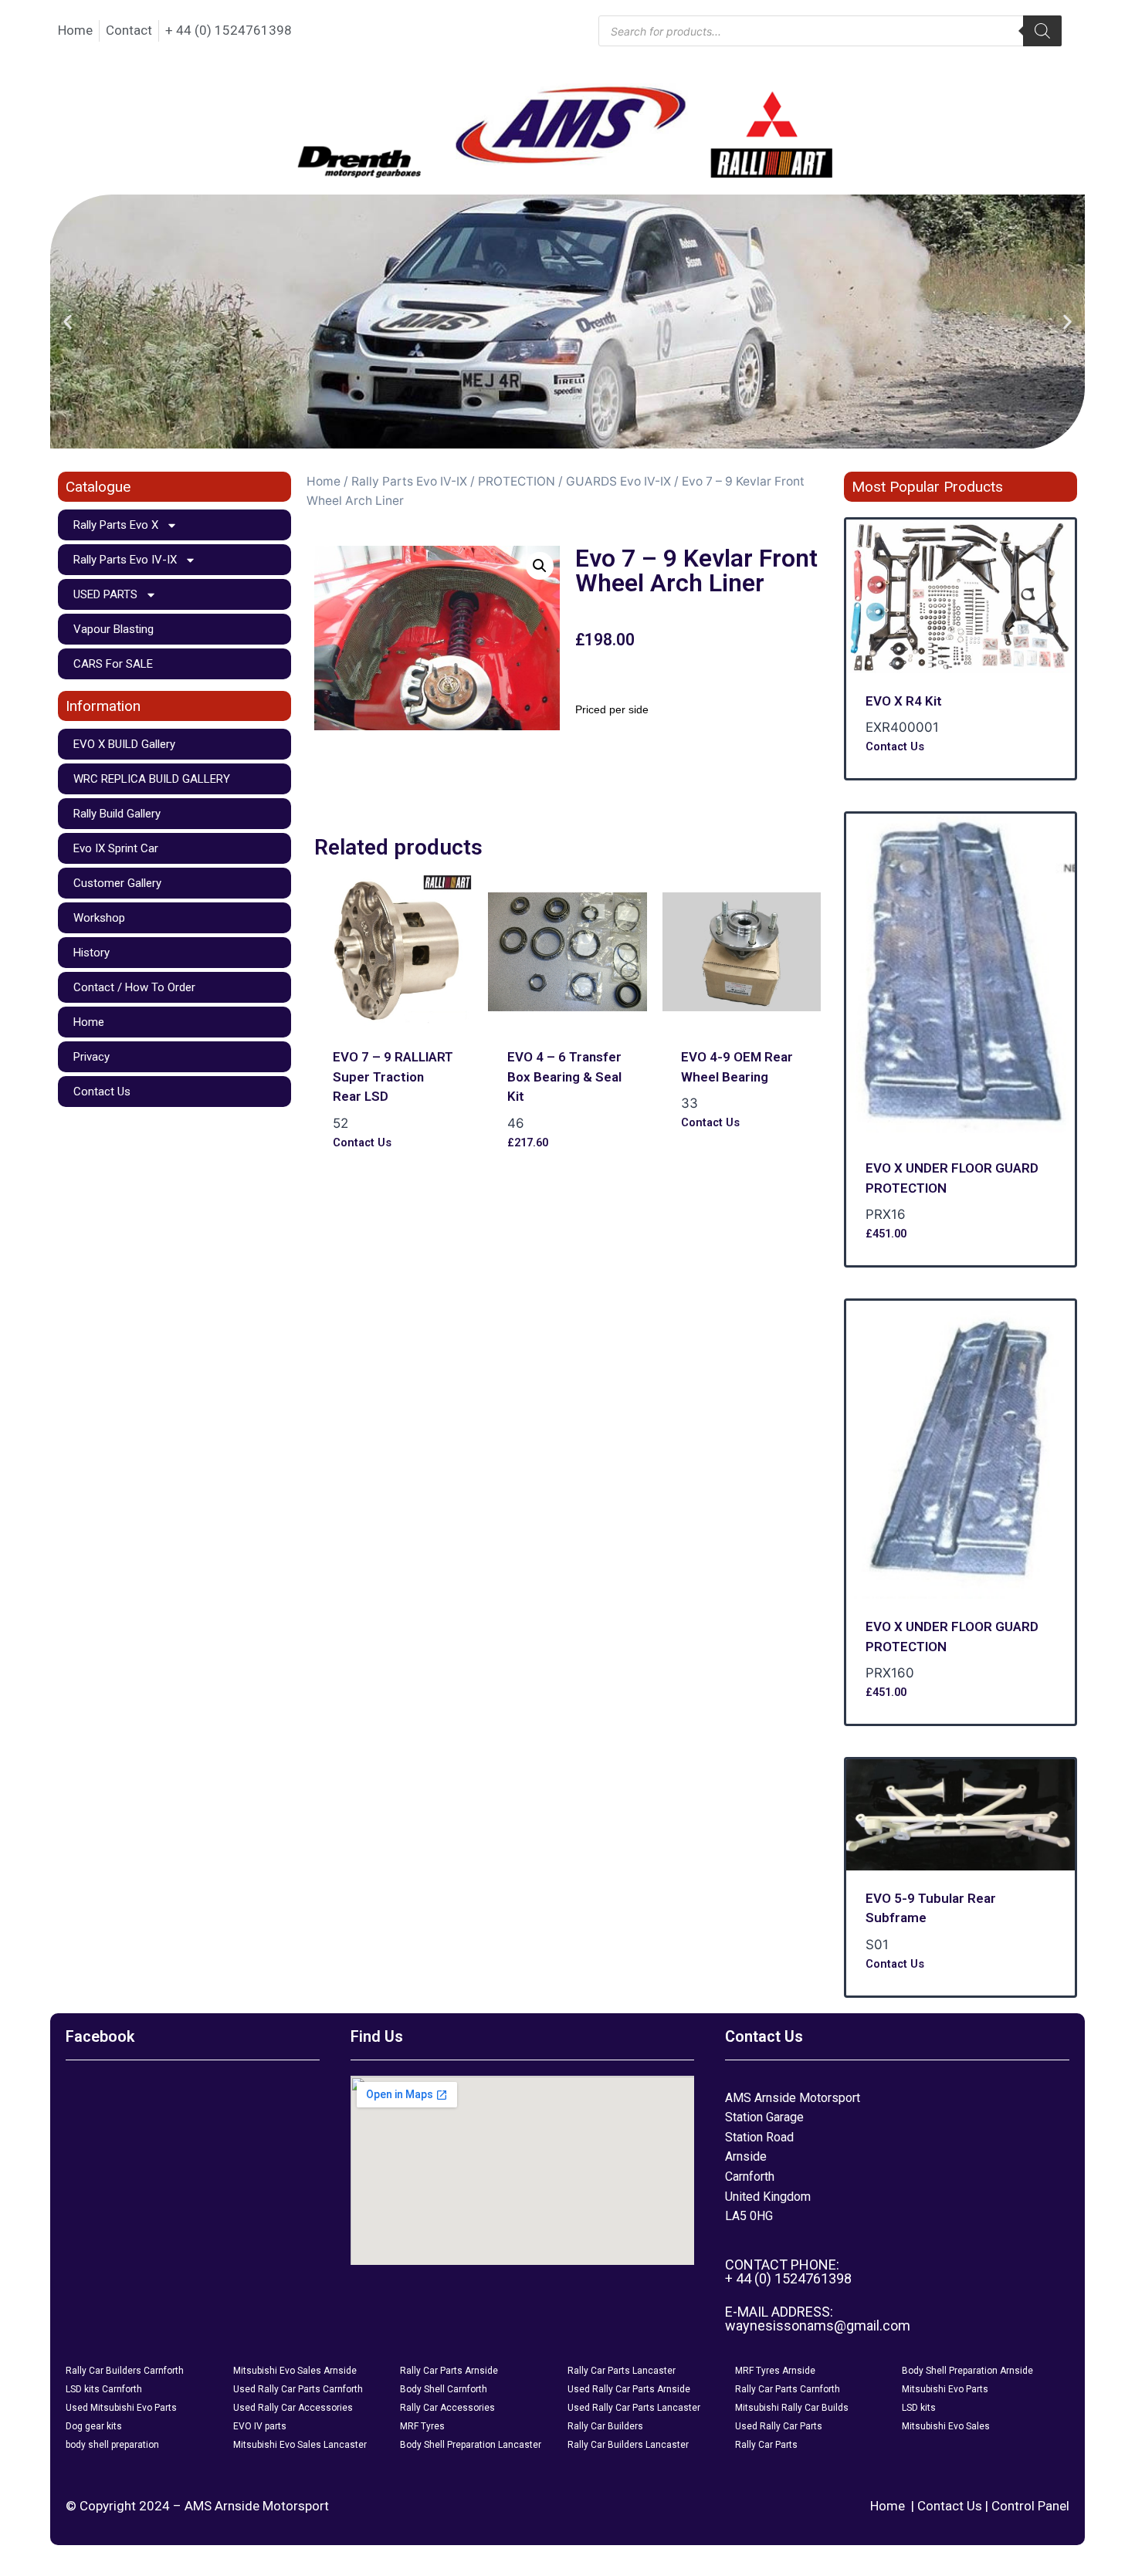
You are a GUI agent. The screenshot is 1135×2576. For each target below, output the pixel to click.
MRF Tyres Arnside (775, 2371)
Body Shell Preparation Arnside (967, 2371)
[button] (68, 322)
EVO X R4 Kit (904, 701)
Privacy (91, 1057)
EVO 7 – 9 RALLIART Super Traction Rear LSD (393, 1076)
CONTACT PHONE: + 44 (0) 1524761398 (788, 2271)
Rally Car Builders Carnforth (125, 2371)
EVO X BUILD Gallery (124, 744)
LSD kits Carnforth (104, 2389)
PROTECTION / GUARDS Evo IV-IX (574, 481)
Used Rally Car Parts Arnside (629, 2389)
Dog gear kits (94, 2426)
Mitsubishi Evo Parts (945, 2389)
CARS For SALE (113, 664)
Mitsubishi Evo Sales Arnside (295, 2371)
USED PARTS (105, 594)
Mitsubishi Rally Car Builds (792, 2408)
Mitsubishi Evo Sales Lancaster (300, 2445)
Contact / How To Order (134, 987)
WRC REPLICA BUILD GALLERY (152, 779)
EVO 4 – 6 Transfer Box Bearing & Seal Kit (564, 1076)
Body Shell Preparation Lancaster (471, 2445)
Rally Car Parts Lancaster (622, 2371)
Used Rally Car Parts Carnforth (298, 2389)
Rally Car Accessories (447, 2408)
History (91, 953)
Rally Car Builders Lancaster (628, 2445)
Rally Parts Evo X (116, 525)
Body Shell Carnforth (444, 2389)
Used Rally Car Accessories (293, 2408)
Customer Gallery (117, 883)
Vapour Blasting (113, 629)
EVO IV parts (260, 2426)
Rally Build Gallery (117, 814)
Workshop (99, 918)
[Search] (1042, 31)
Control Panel (1030, 2506)
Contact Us (102, 1092)
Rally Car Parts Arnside (449, 2371)
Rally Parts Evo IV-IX (125, 560)
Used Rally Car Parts (779, 2426)
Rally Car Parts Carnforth (788, 2389)
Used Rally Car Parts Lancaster (634, 2408)
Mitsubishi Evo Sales (946, 2426)
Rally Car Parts (766, 2445)
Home (89, 1022)
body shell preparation (112, 2445)
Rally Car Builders (605, 2426)
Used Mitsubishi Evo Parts (121, 2408)
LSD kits (919, 2408)
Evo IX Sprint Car (116, 848)
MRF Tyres (422, 2426)
